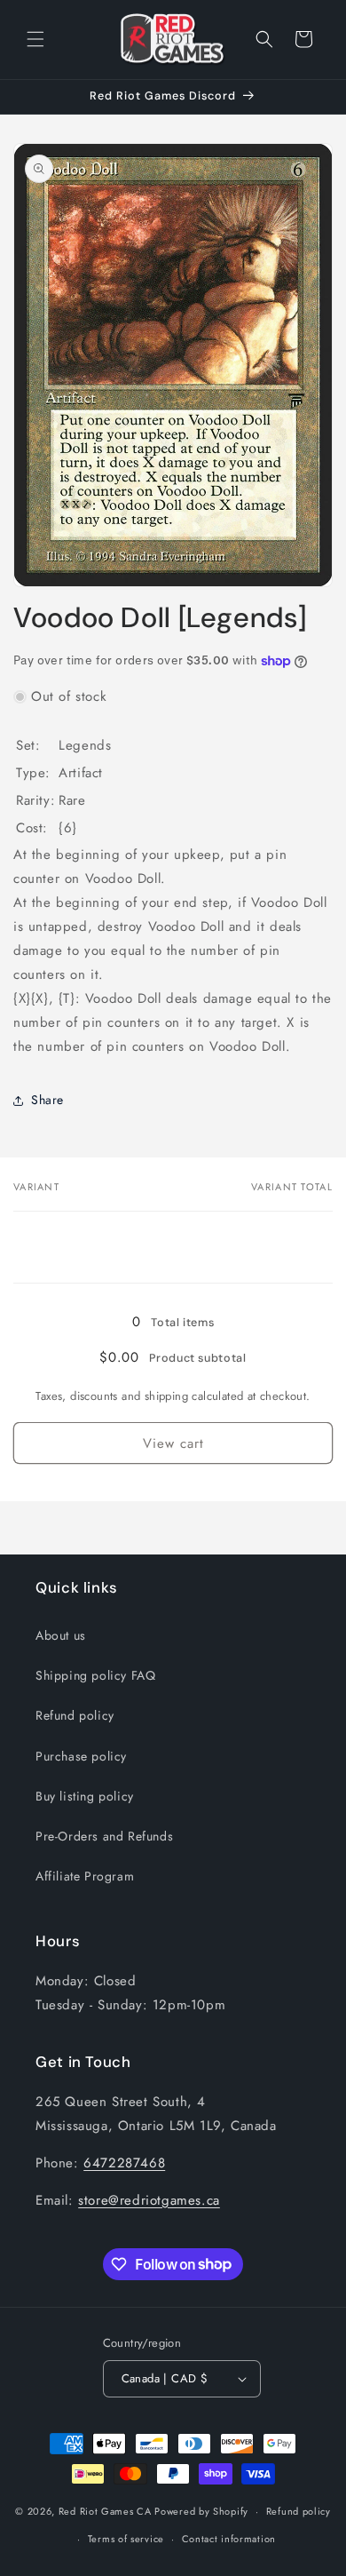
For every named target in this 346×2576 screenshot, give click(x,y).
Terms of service (126, 2539)
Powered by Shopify (201, 2511)
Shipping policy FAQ (95, 1675)
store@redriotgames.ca (149, 2200)
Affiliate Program (85, 1876)
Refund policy (75, 1715)
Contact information (229, 2539)
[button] (35, 39)
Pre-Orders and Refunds (104, 1836)
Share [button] (47, 1100)
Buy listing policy (85, 1796)
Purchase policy (81, 1756)
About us (61, 1635)
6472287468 (124, 2163)
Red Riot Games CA (105, 2511)
